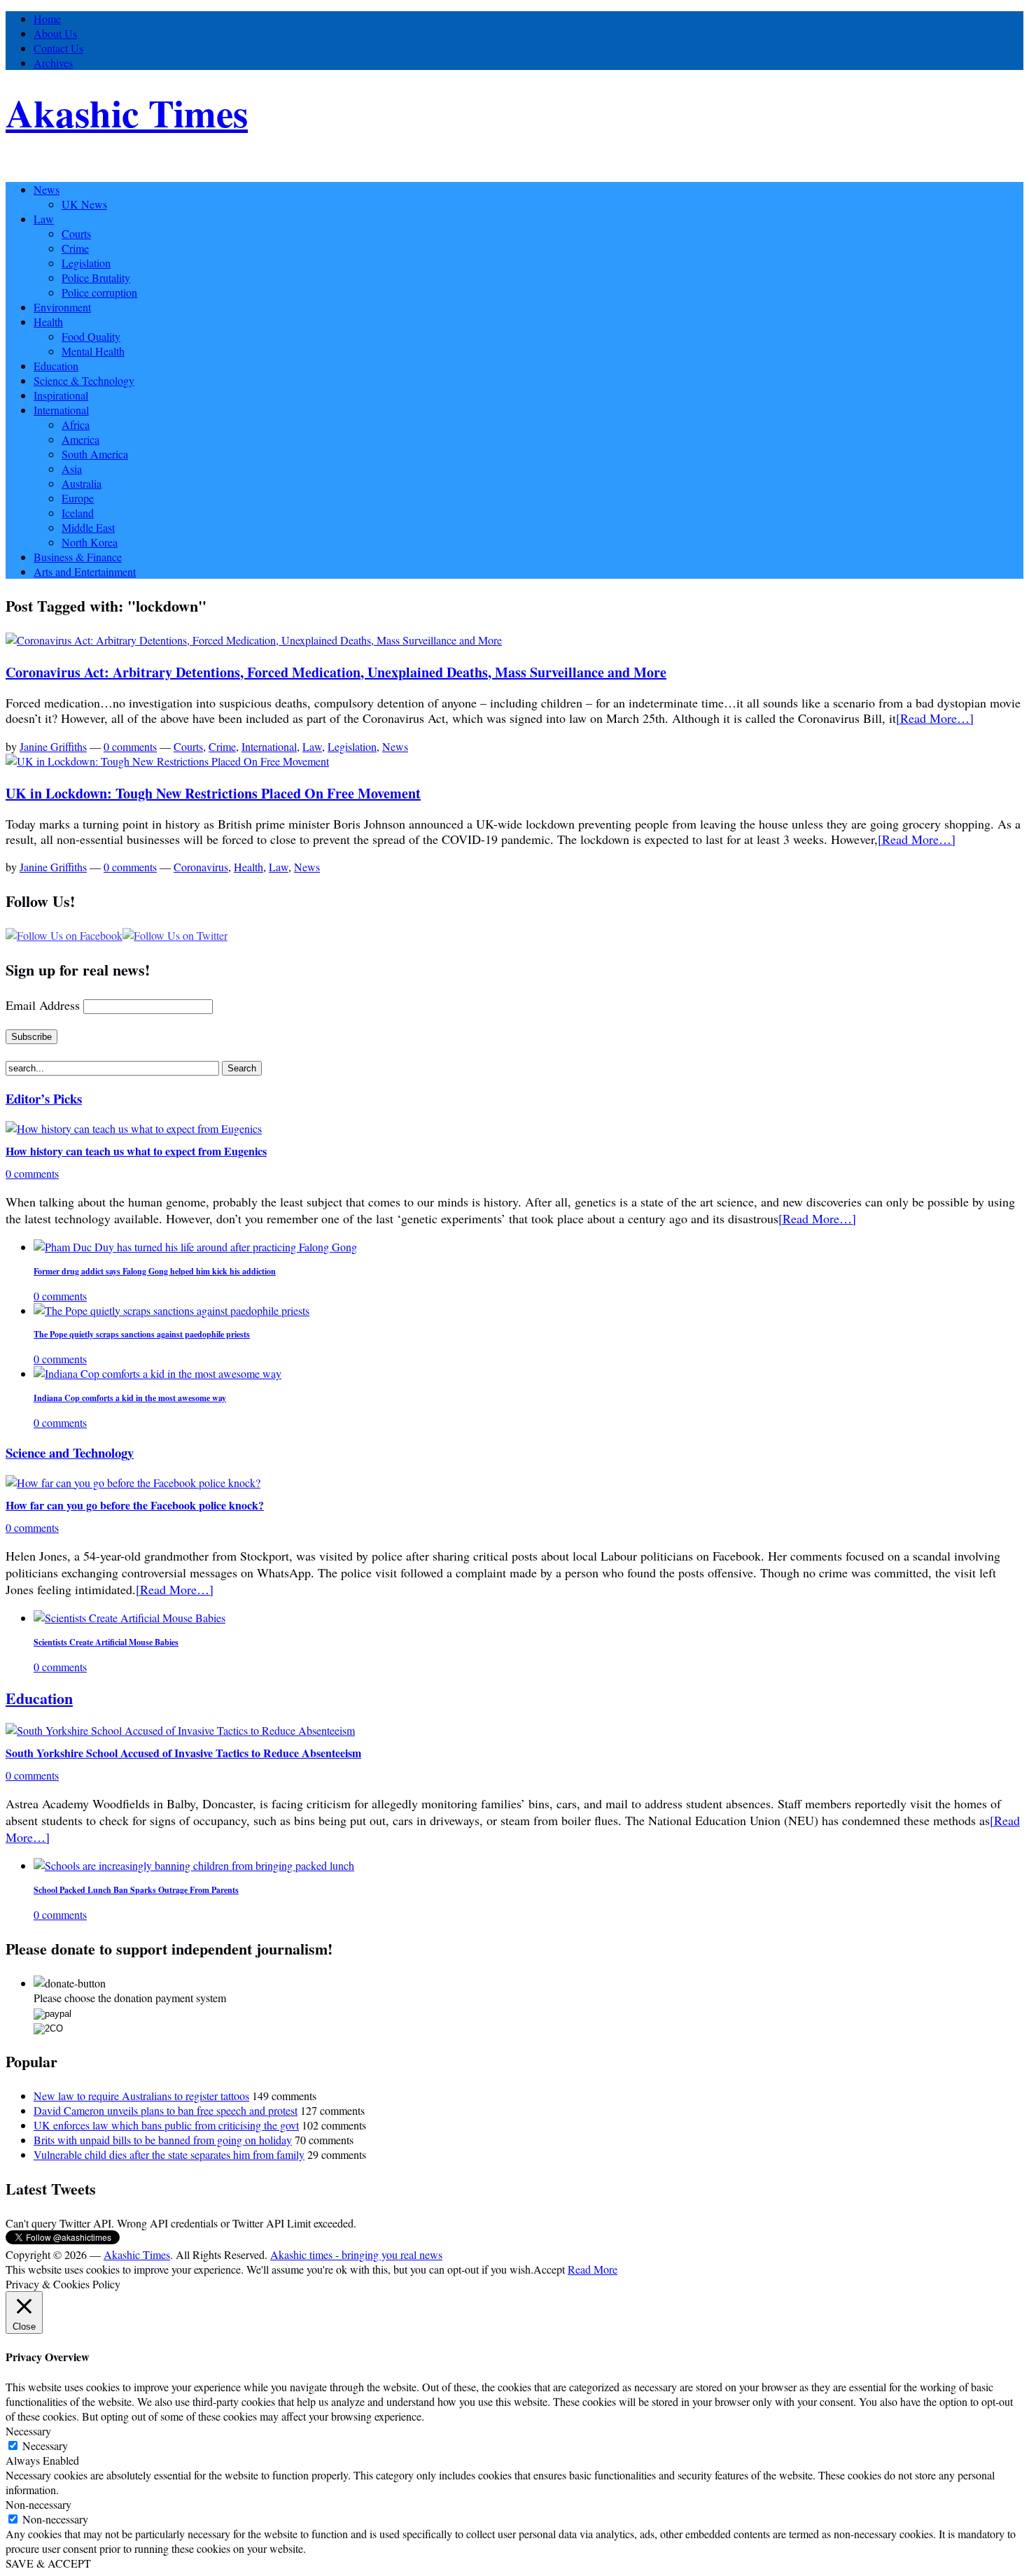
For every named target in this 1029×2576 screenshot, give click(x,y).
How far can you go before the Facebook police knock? (135, 1505)
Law (44, 219)
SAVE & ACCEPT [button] (48, 2563)
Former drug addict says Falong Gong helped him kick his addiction (155, 1271)
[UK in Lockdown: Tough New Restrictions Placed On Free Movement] (167, 761)
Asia (72, 469)
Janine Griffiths (53, 746)
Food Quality (91, 336)
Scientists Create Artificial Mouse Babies (106, 1642)
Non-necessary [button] (38, 2504)
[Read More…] (935, 718)
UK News (84, 204)
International (61, 410)
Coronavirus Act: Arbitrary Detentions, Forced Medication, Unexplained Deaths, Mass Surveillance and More (336, 672)
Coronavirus (201, 867)
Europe (78, 498)
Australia (82, 483)
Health (48, 322)
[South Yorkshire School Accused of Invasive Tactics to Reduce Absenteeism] (180, 1730)
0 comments (130, 746)
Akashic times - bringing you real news (356, 2254)
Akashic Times (127, 113)
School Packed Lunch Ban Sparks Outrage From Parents (136, 1890)
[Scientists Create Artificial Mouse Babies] (129, 1618)
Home (47, 19)
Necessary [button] (28, 2431)
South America (95, 454)
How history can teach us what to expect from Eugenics (136, 1151)
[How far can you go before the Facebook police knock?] (133, 1483)
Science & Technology (84, 380)
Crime (75, 248)
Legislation (86, 263)
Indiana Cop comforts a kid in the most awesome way (130, 1398)
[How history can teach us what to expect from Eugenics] (134, 1128)
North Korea (90, 542)
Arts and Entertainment (85, 571)
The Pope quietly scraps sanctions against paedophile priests (142, 1334)
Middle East (88, 527)
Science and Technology (70, 1452)
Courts (76, 233)
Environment (62, 307)
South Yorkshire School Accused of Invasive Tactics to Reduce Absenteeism (183, 1753)
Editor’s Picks (44, 1098)
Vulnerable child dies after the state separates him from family (169, 2154)
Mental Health (93, 351)
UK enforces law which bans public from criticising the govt (166, 2125)
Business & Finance (78, 557)
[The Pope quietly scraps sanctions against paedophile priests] (171, 1310)
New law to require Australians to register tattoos (141, 2096)
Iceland (78, 513)
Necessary (45, 2445)
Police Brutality (96, 277)
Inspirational (61, 395)
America (80, 439)
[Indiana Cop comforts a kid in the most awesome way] (157, 1373)
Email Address (43, 1005)
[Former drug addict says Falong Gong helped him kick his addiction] (195, 1247)
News (47, 189)
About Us (55, 33)
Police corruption (99, 292)
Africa (76, 424)
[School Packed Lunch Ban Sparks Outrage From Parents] (194, 1865)
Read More (593, 2269)
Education (56, 366)
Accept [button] (549, 2269)
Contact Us (58, 48)
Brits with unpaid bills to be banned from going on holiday (163, 2140)
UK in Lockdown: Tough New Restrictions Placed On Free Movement (213, 793)
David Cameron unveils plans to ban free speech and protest (166, 2110)
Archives (53, 63)
